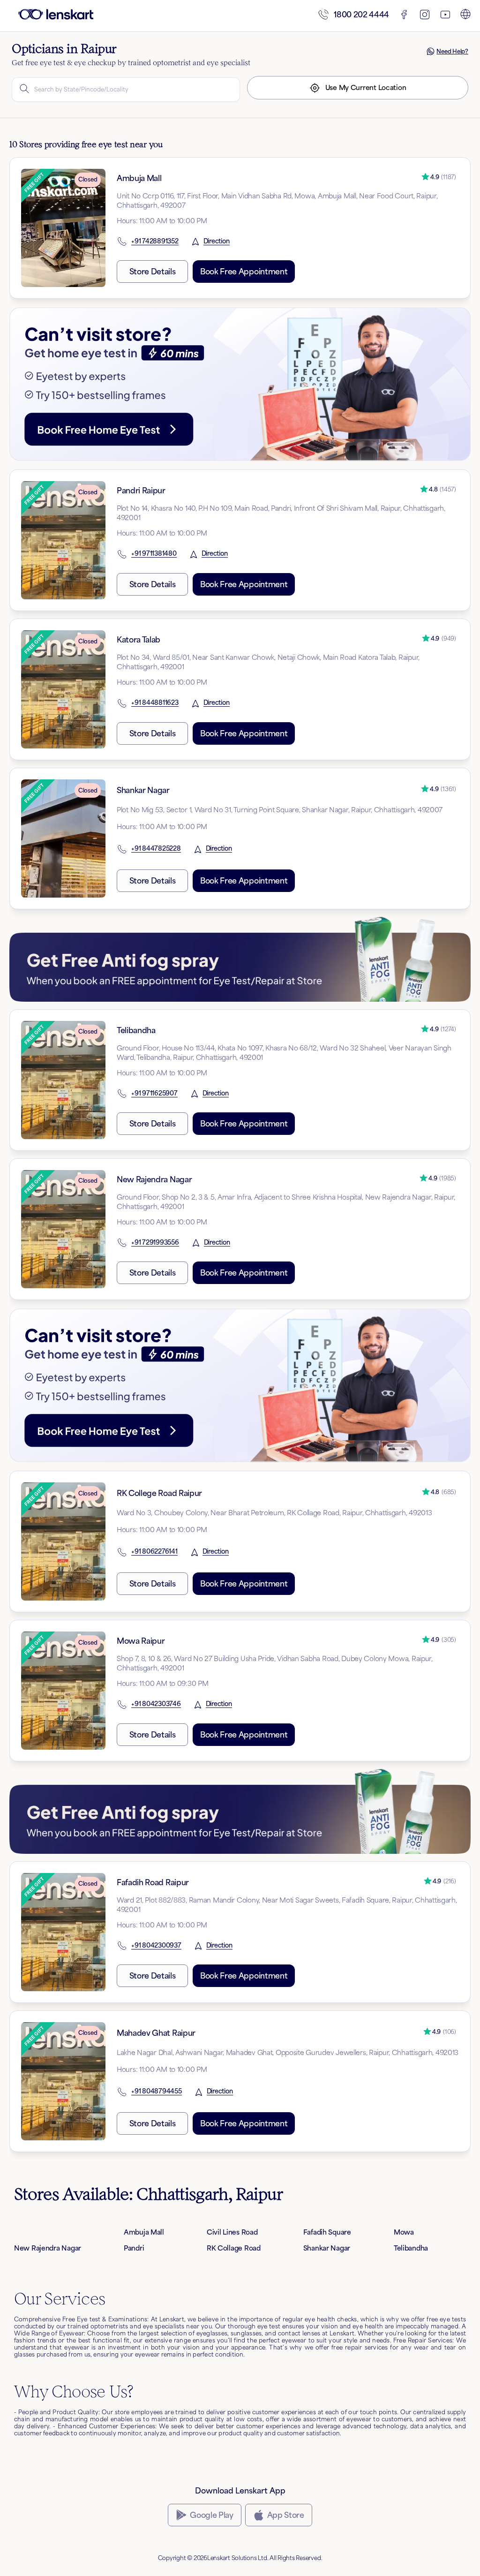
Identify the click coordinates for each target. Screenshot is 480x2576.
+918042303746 (156, 1704)
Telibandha (136, 1030)
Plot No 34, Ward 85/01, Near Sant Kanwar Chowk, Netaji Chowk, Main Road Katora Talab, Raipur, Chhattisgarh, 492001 (268, 662)
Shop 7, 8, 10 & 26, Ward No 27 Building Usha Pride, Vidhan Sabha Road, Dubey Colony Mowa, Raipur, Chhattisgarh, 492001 (275, 1663)
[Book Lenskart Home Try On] (240, 384)
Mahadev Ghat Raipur (156, 2033)
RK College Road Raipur (159, 1493)
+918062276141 (154, 1552)
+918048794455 (157, 2092)
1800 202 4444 (361, 15)
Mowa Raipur (141, 1641)
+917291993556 (155, 1243)
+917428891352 (155, 242)
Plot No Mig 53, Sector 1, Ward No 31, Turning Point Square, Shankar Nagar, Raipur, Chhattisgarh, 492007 (280, 810)
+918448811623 (155, 703)
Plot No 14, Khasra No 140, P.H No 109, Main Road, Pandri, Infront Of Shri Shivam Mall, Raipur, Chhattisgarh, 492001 (281, 513)
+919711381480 (154, 554)
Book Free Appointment (244, 272)
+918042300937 (156, 1946)
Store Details (153, 272)
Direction (217, 242)
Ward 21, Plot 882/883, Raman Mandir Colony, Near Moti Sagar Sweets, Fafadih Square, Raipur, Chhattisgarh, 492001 (287, 1905)
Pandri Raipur (141, 491)
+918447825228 (156, 849)
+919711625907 (154, 1094)
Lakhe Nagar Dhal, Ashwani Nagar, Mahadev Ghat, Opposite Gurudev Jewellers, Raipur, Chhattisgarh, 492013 (288, 2052)
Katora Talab (139, 640)
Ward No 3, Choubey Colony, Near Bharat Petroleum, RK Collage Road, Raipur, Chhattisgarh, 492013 (274, 1513)
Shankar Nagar (143, 790)
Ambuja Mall (139, 178)
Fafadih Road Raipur (153, 1882)
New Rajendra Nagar (154, 1179)
